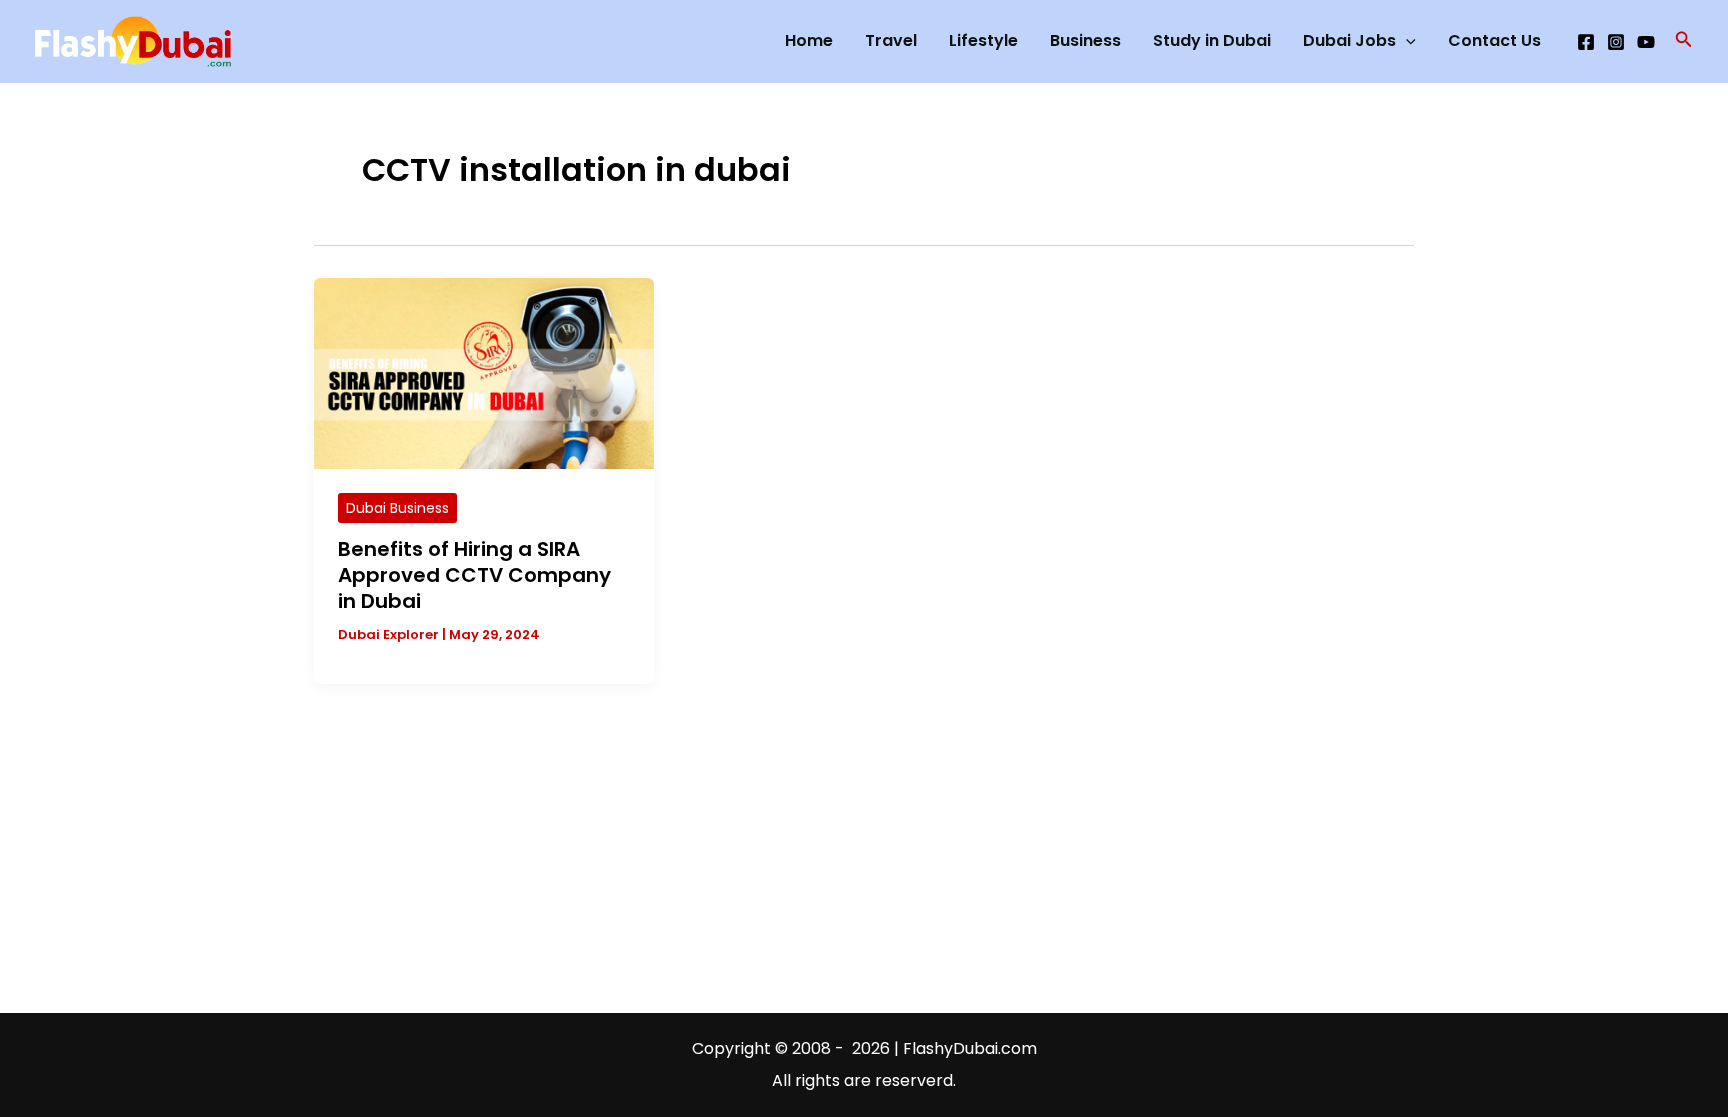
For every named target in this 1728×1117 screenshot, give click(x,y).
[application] (1406, 41)
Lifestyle (983, 40)
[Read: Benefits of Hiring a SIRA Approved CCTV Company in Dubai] (484, 372)
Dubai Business (397, 508)
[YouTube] (1646, 42)
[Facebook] (1586, 42)
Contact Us (1494, 40)
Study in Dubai (1212, 40)
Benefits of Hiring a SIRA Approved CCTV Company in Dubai (474, 575)
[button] (1684, 41)
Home (809, 40)
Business (1085, 40)
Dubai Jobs (1349, 40)
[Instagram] (1616, 42)
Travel (891, 40)
